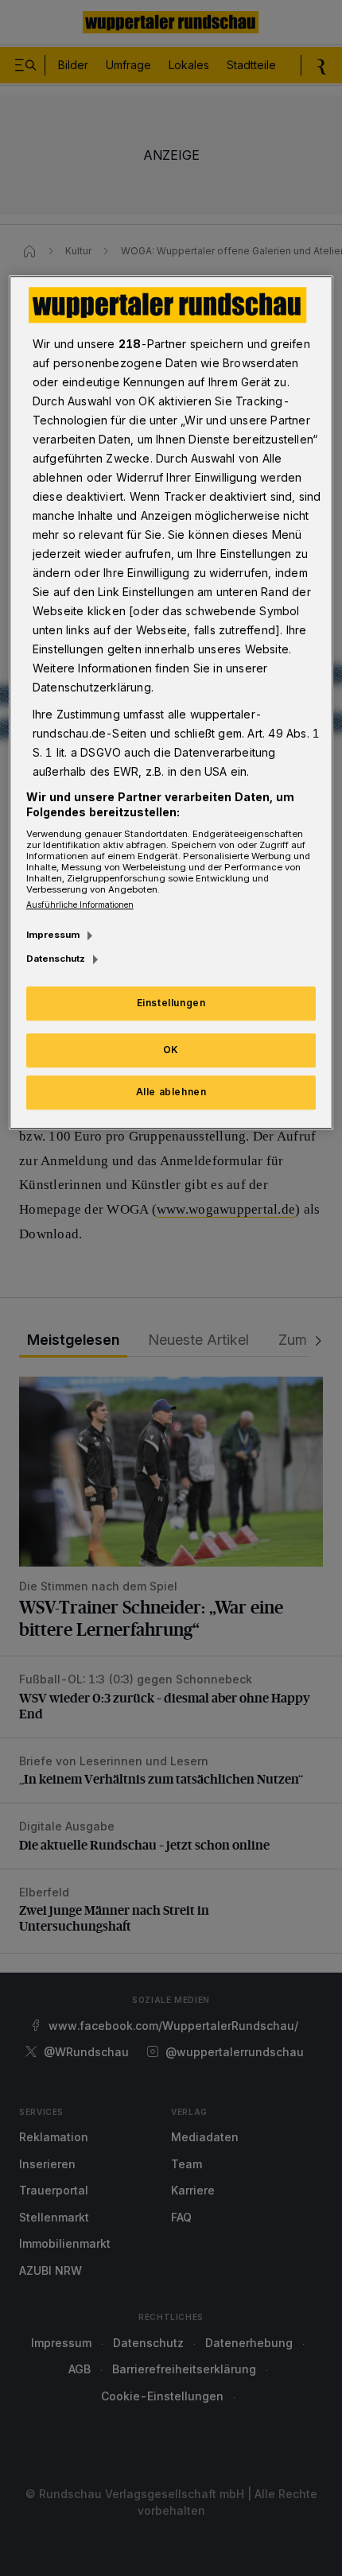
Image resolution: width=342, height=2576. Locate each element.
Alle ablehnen (171, 1092)
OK (171, 1050)
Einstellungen (171, 1003)
